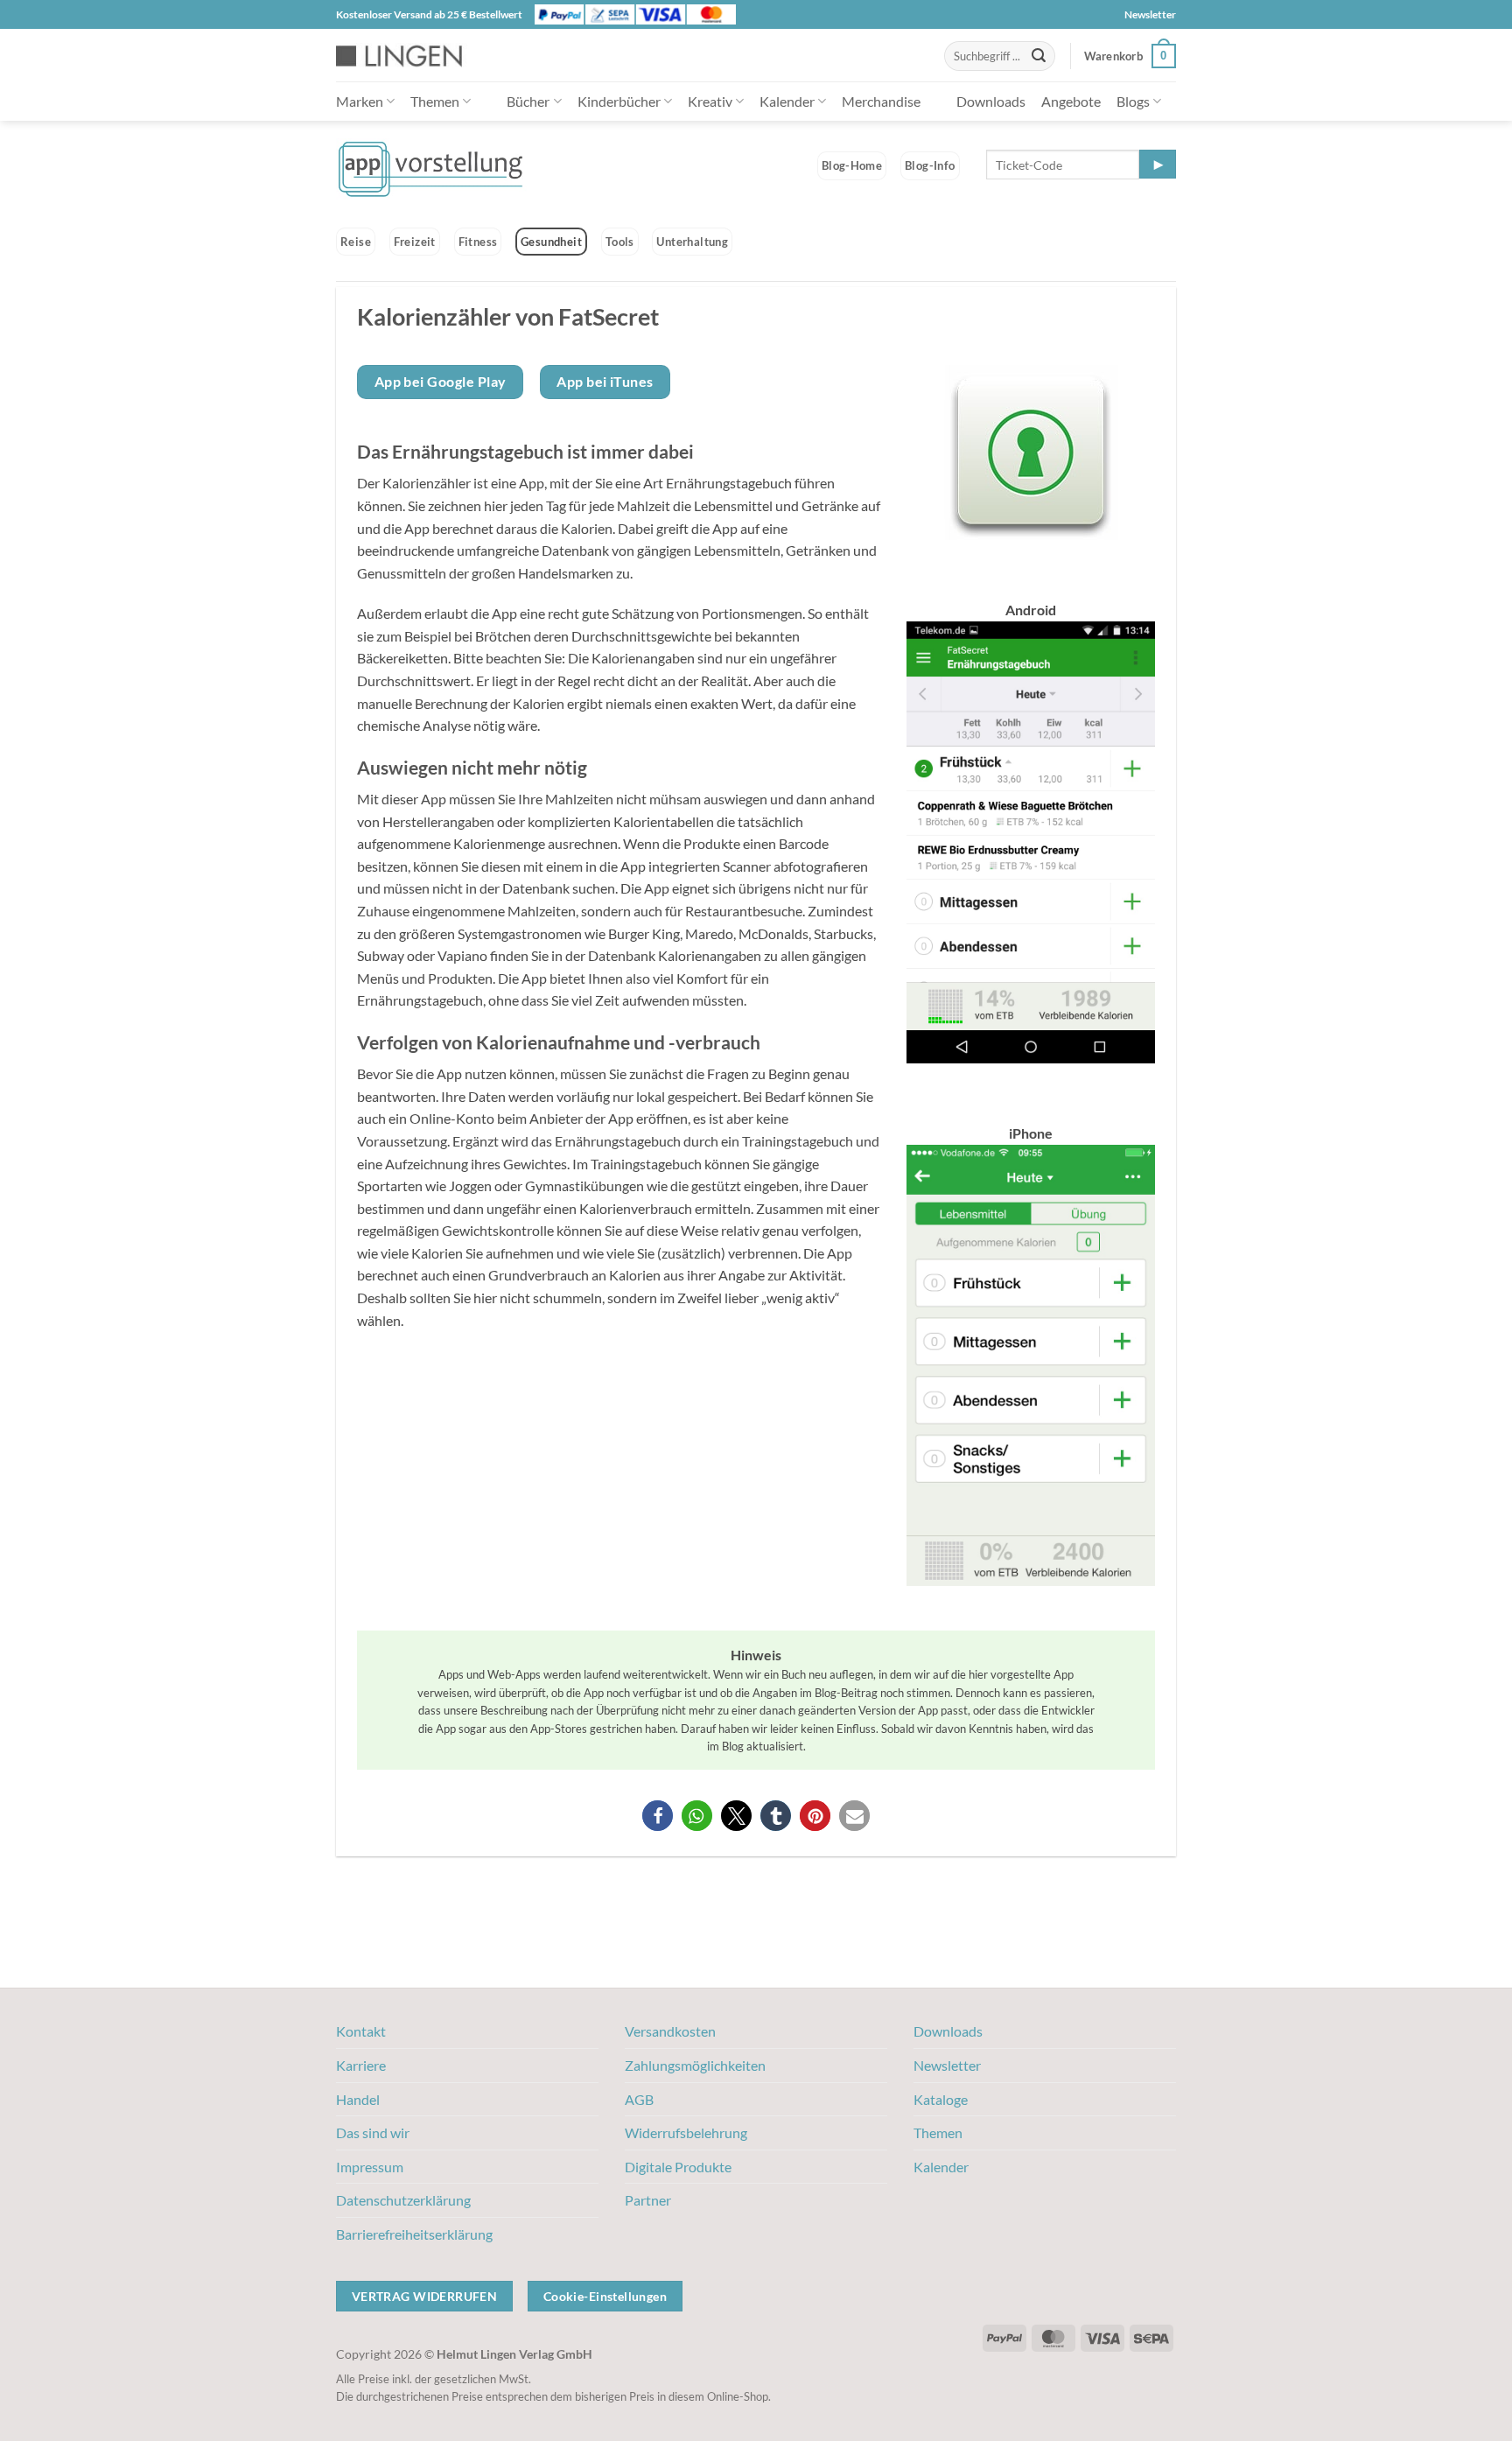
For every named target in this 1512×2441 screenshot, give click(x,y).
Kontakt (361, 2031)
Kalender (787, 101)
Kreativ (710, 101)
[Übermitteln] (1039, 56)
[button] (1130, 56)
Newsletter (1150, 14)
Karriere (361, 2065)
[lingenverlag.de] (410, 56)
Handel (358, 2099)
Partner (648, 2200)
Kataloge (941, 2099)
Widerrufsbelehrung (686, 2132)
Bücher (528, 101)
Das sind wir (373, 2132)
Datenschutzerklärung (403, 2200)
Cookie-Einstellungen (605, 2296)
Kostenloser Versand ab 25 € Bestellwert (429, 14)
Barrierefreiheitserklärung (414, 2234)
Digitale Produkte (678, 2167)
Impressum (370, 2167)
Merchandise (881, 101)
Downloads (991, 101)
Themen (435, 101)
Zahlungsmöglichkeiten (695, 2065)
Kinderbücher (619, 101)
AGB (639, 2099)
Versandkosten (670, 2031)
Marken (360, 101)
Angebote (1071, 101)
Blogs (1133, 101)
